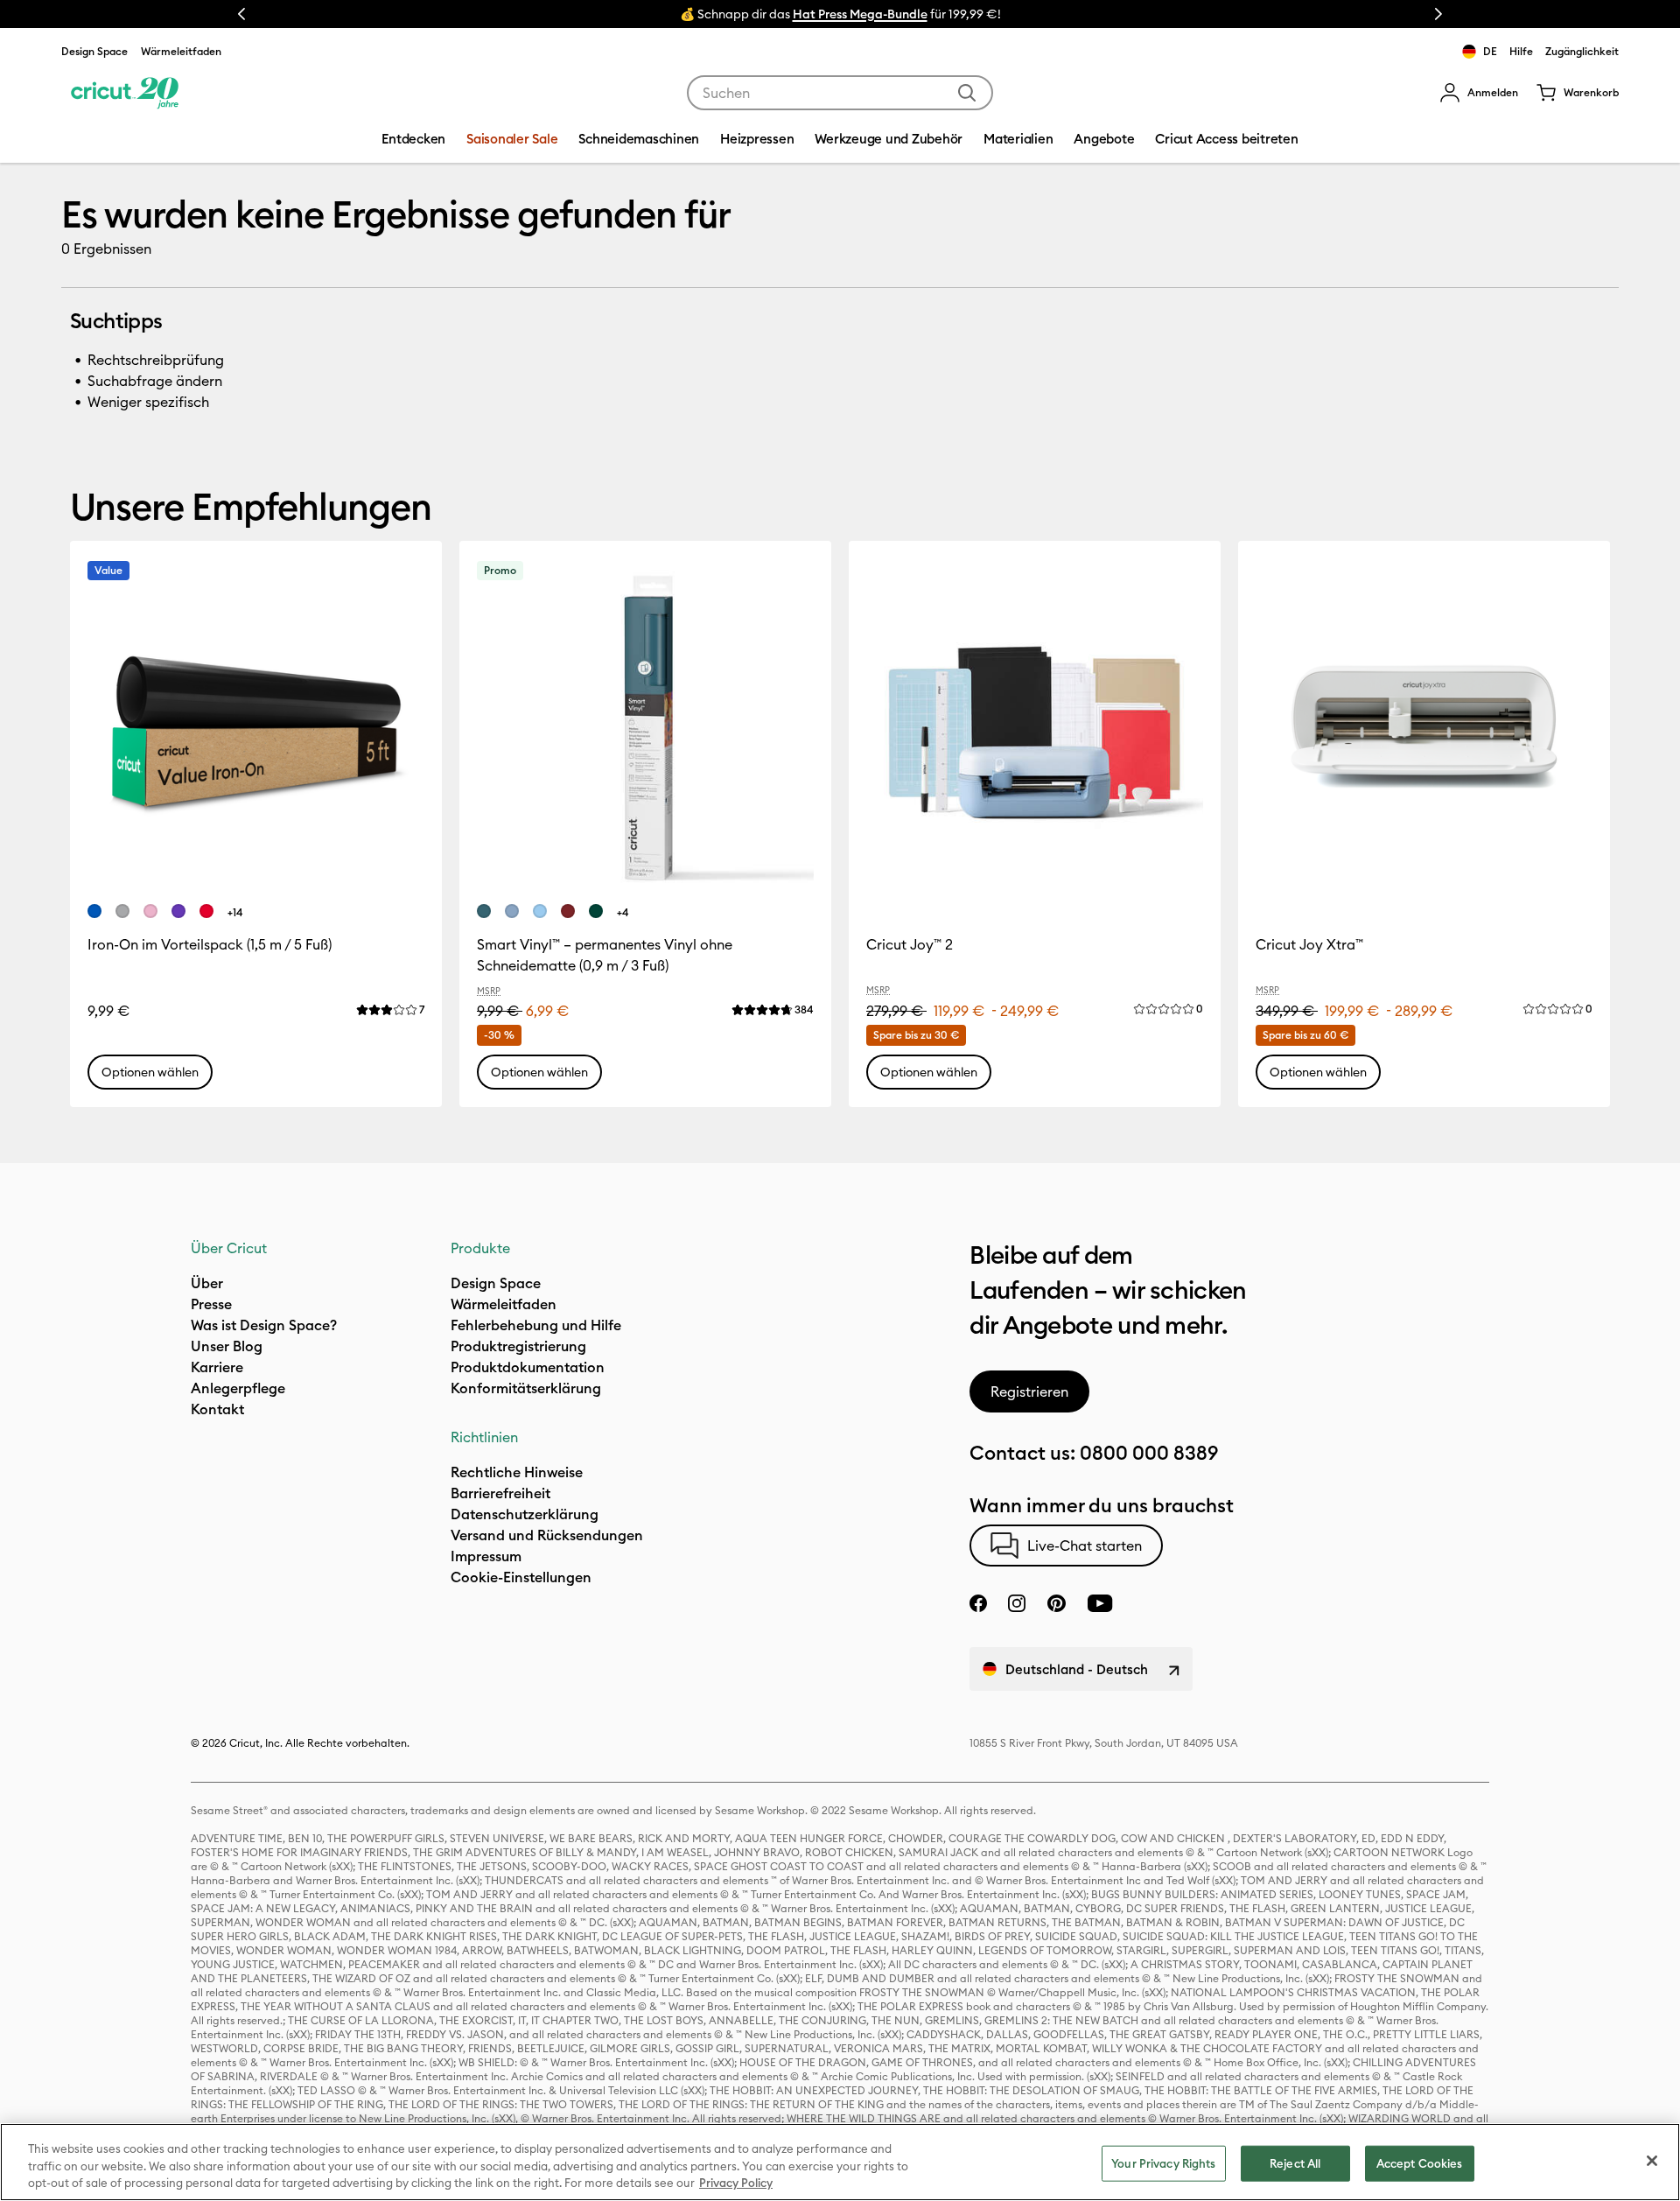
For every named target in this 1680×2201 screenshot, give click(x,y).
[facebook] (978, 1603)
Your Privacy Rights (1163, 2162)
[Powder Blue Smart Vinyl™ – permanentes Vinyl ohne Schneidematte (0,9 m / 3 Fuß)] (540, 911)
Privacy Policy (736, 2183)
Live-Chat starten (1085, 1546)
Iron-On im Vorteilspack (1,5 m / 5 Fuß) (210, 944)
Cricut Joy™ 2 (910, 944)
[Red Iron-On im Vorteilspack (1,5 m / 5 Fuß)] (206, 911)
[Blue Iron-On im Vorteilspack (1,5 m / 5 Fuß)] (94, 911)
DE (1490, 51)
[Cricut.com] (125, 93)
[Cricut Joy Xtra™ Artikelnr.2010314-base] (1424, 727)
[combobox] (840, 93)
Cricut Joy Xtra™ (1309, 944)
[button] (1479, 93)
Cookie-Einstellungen (521, 1577)
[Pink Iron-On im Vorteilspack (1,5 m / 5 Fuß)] (150, 911)
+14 (235, 912)
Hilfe (1521, 51)
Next (1438, 14)
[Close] (1652, 2161)
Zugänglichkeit (1582, 51)
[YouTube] (1100, 1603)
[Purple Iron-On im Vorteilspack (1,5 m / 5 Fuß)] (178, 911)
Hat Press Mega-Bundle (860, 14)
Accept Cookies (1420, 2162)
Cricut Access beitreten (1226, 139)
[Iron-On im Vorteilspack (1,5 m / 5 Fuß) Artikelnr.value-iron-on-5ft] (256, 727)
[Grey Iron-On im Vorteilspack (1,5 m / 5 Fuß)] (122, 911)
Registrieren (1029, 1391)
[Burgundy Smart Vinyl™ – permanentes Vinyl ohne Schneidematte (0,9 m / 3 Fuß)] (568, 911)
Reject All (1295, 2162)
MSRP (489, 991)
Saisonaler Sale (512, 139)
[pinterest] (1056, 1603)
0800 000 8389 (1149, 1453)
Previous (241, 14)
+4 (623, 912)
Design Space (94, 51)
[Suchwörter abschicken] (967, 93)
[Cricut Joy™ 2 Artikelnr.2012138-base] (1035, 727)
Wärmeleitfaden (181, 51)
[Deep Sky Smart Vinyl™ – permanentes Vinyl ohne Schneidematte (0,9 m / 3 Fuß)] (512, 911)
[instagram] (1017, 1603)
